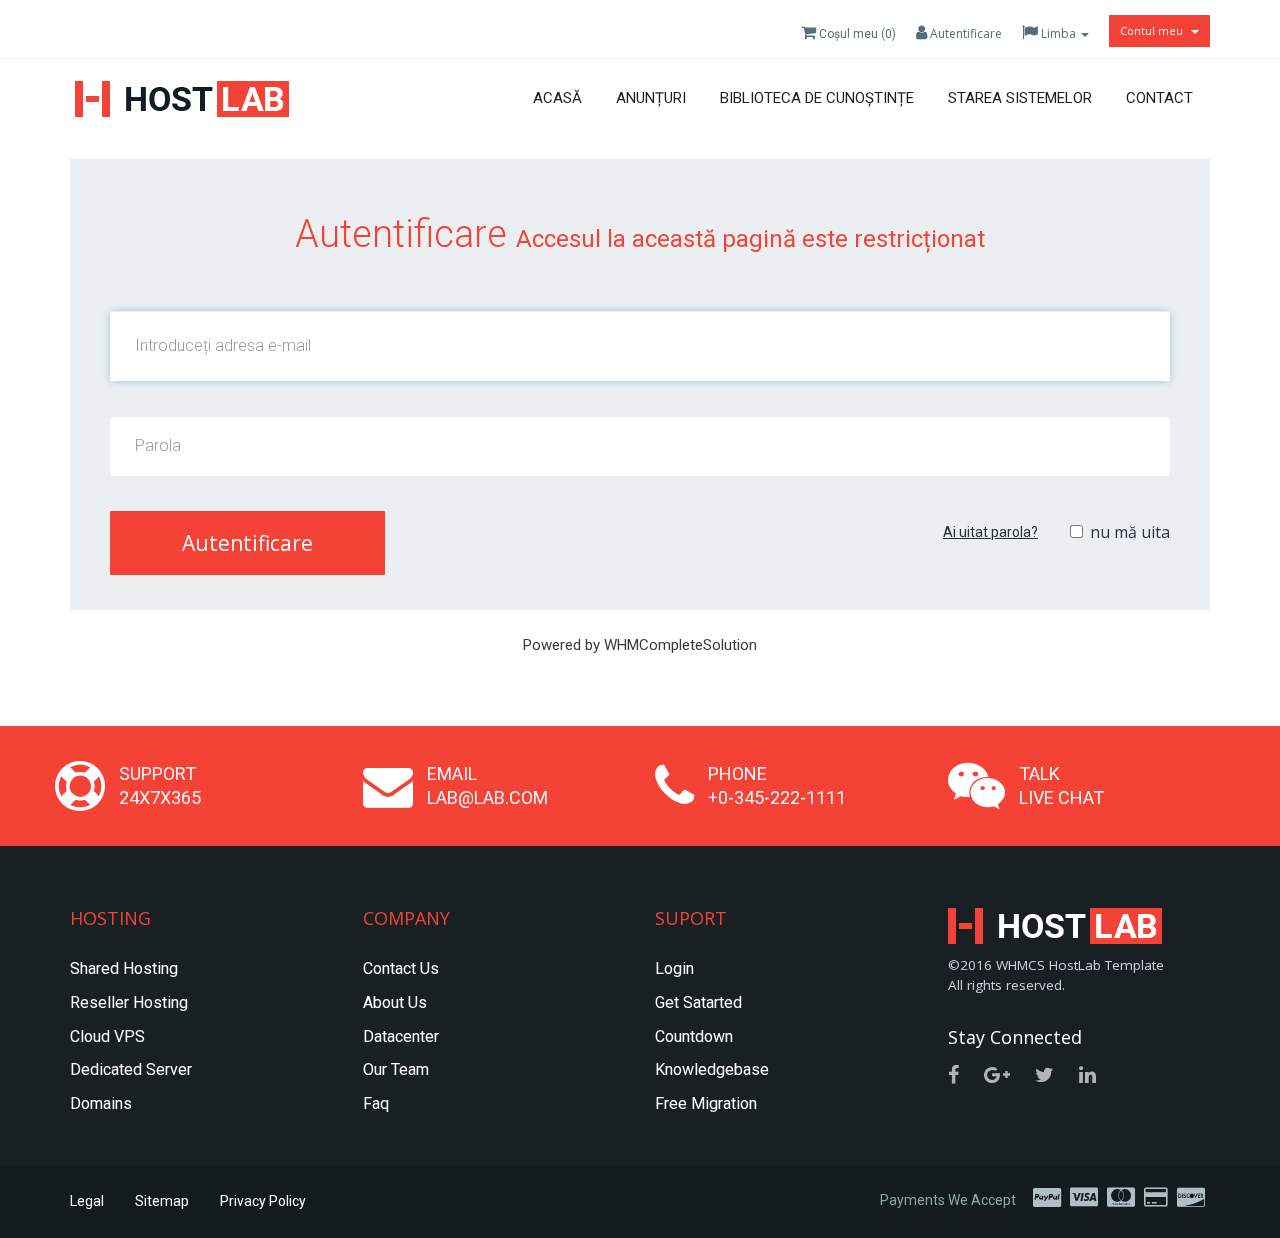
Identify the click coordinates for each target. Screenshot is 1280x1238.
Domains (101, 1103)
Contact (1159, 98)
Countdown (694, 1036)
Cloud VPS (107, 1036)
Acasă (557, 98)
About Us (395, 1002)
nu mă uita (1130, 532)
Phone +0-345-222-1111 (777, 785)
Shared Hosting (124, 968)
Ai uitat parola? (990, 532)
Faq (376, 1103)
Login (674, 968)
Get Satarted (698, 1002)
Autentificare (964, 33)
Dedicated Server (131, 1069)
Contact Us (401, 968)
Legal (87, 1201)
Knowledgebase (712, 1069)
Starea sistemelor (1020, 98)
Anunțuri (651, 98)
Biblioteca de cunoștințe (817, 98)
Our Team (396, 1069)
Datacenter (401, 1036)
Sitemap (162, 1201)
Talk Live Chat (1061, 785)
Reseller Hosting (129, 1002)
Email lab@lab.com (487, 785)
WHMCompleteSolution (680, 645)
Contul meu (1154, 30)
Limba (1058, 33)
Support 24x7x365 (160, 785)
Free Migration (706, 1103)
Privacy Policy (263, 1201)
